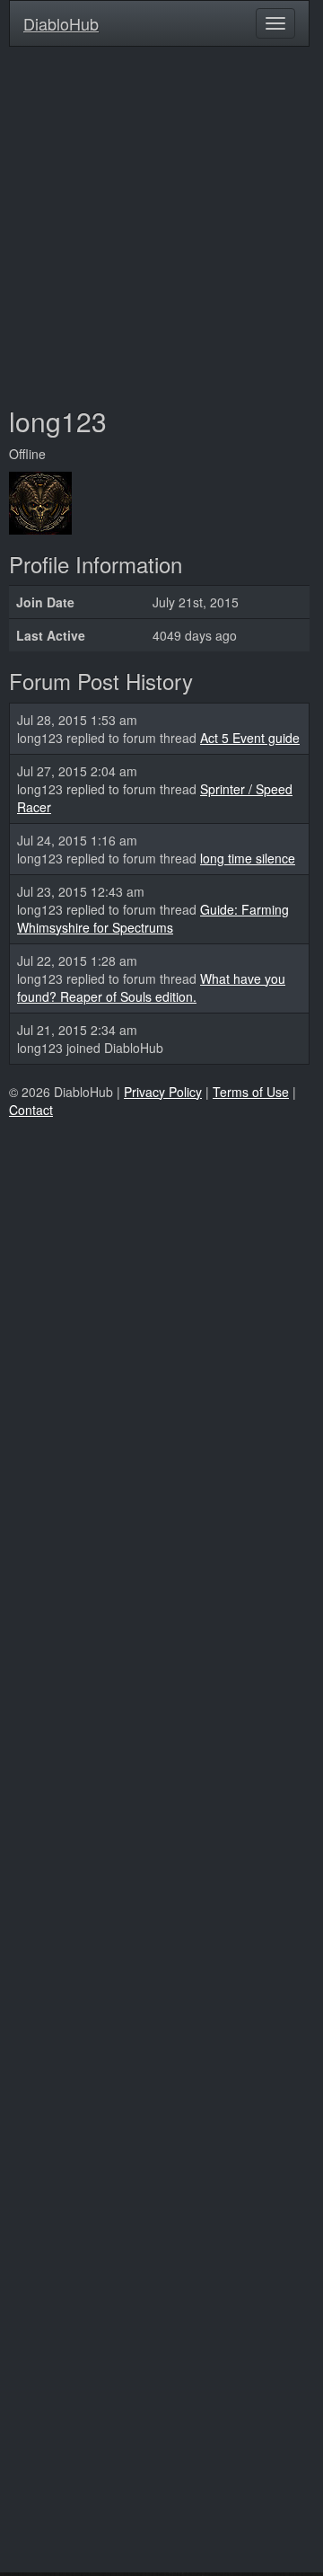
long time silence (248, 858)
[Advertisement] (161, 226)
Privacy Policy (163, 1092)
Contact (31, 1110)
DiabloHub (61, 20)
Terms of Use (251, 1092)
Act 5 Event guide (250, 738)
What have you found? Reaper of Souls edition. (151, 987)
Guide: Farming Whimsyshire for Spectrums (153, 918)
